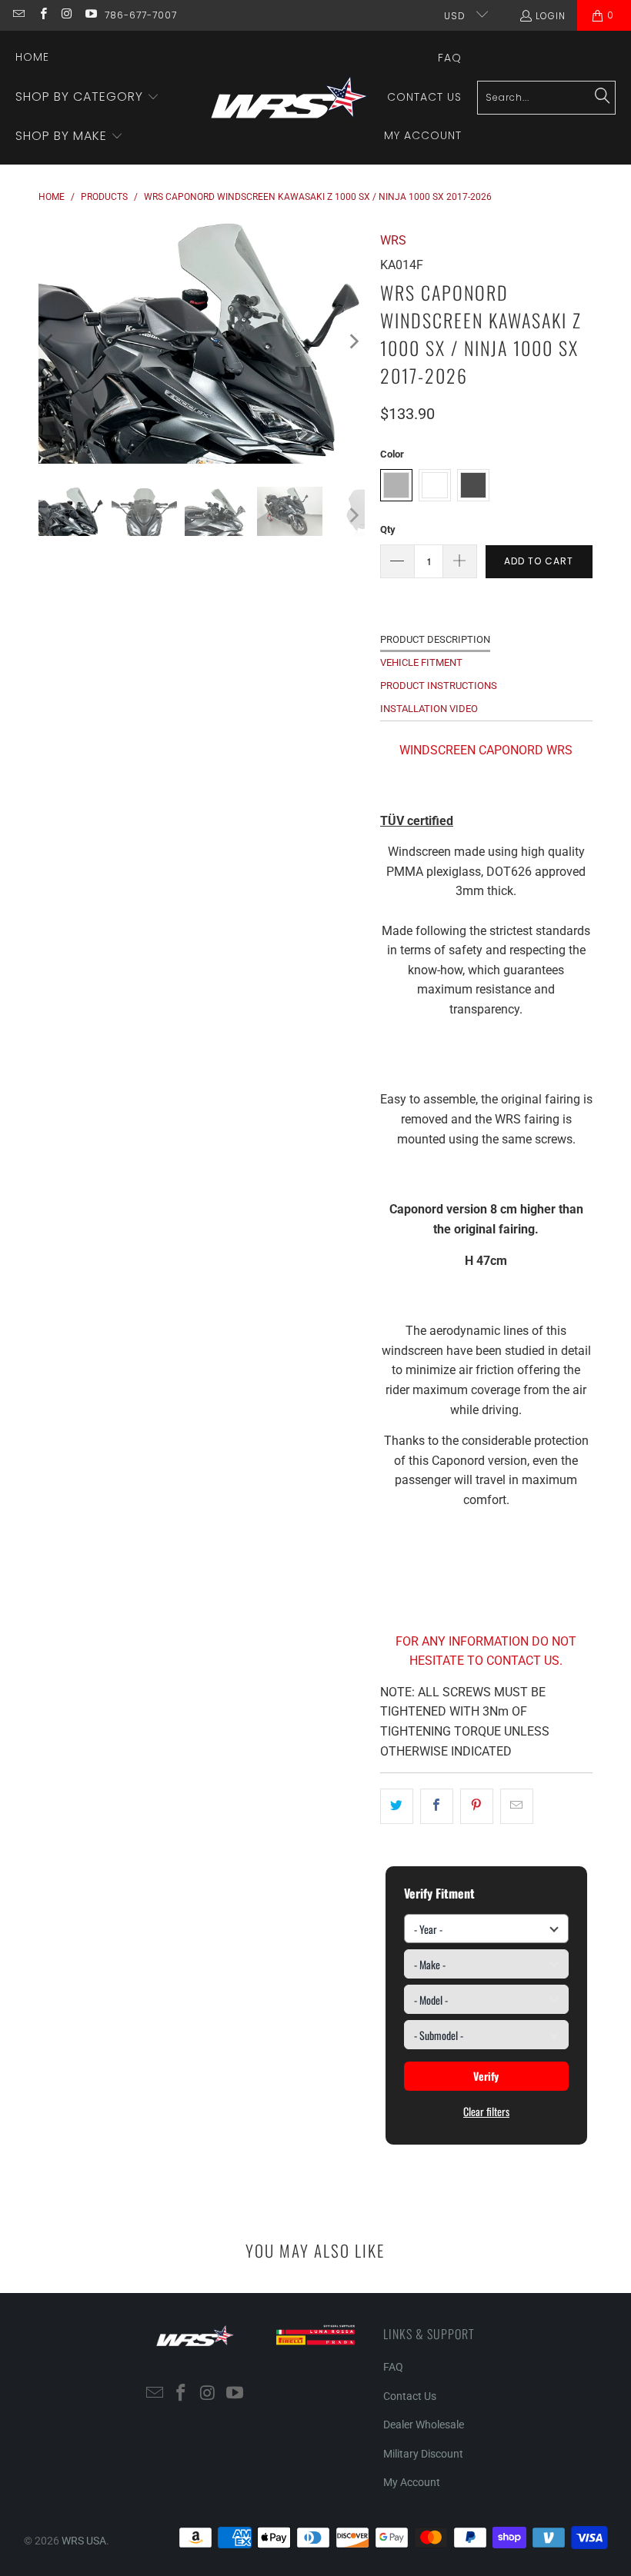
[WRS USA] (290, 97)
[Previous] (50, 341)
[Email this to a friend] (517, 1806)
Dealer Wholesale (424, 2425)
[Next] (353, 341)
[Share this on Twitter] (397, 1806)
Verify (486, 2076)
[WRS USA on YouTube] (90, 15)
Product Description (435, 639)
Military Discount (423, 2454)
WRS (393, 240)
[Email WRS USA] (18, 15)
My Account (412, 2482)
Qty (388, 529)
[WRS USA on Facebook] (42, 15)
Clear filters (486, 2111)
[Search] (603, 97)
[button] (87, 98)
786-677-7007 (141, 15)
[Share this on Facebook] (437, 1806)
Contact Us (410, 2396)
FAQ (393, 2367)
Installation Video (429, 709)
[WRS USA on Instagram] (67, 15)
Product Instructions (439, 686)
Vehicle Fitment (421, 662)
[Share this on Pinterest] (477, 1806)
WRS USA (84, 2541)
